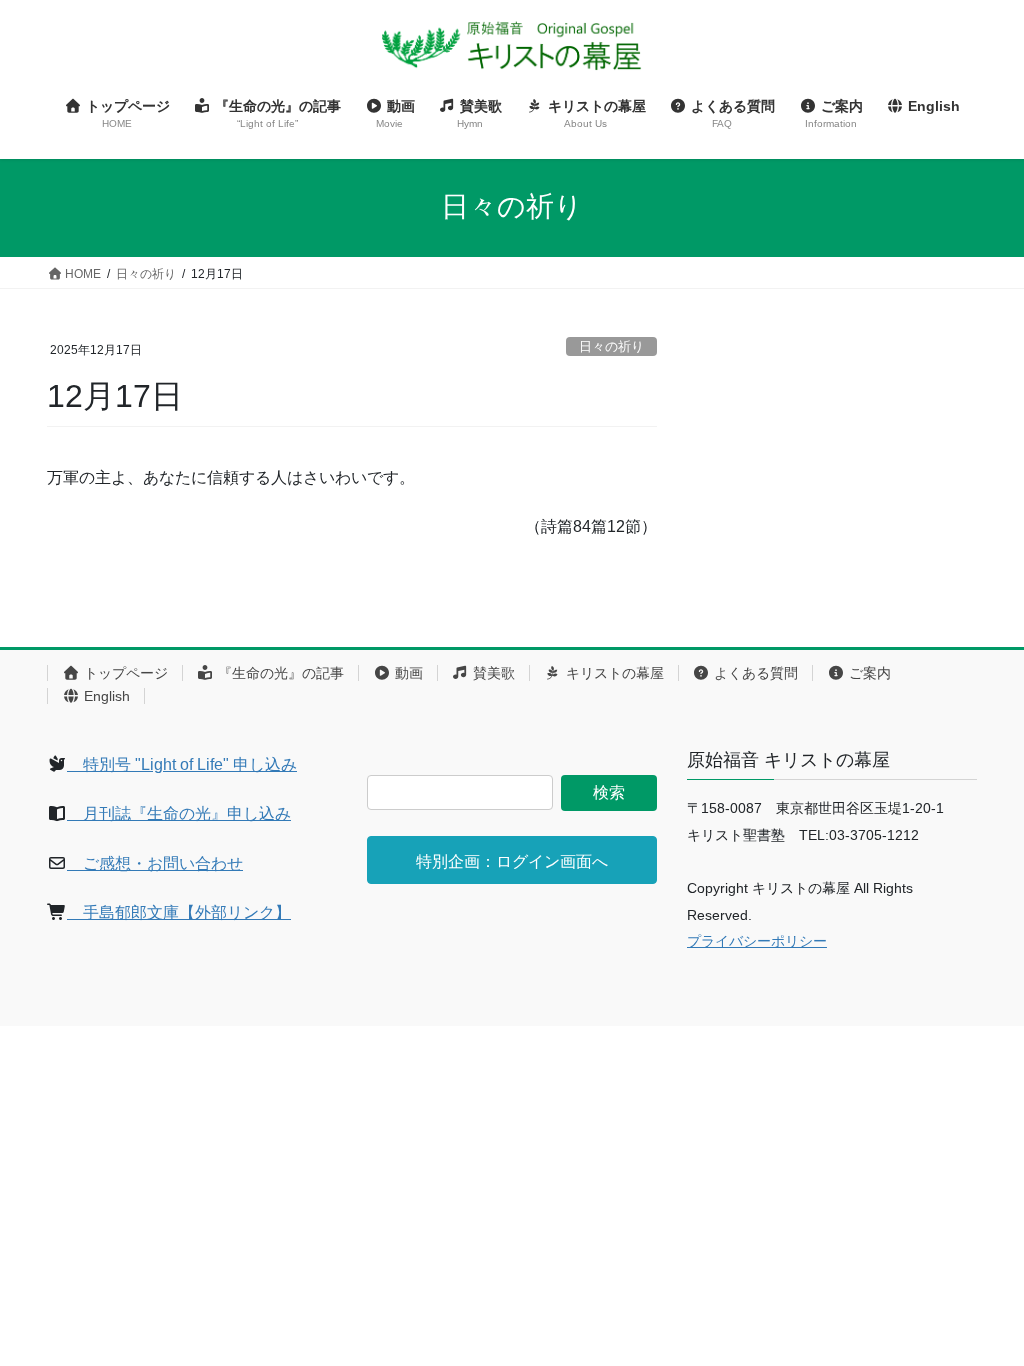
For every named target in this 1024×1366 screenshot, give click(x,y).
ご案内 (868, 673)
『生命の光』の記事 (279, 673)
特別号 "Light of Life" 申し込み (182, 764)
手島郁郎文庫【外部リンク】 (179, 912)
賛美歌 (492, 673)
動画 (407, 673)
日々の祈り (611, 346)
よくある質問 (754, 673)
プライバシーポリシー (757, 941)
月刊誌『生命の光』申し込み (179, 813)
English (105, 696)
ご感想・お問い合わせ (155, 863)
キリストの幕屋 (613, 673)
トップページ (124, 673)
